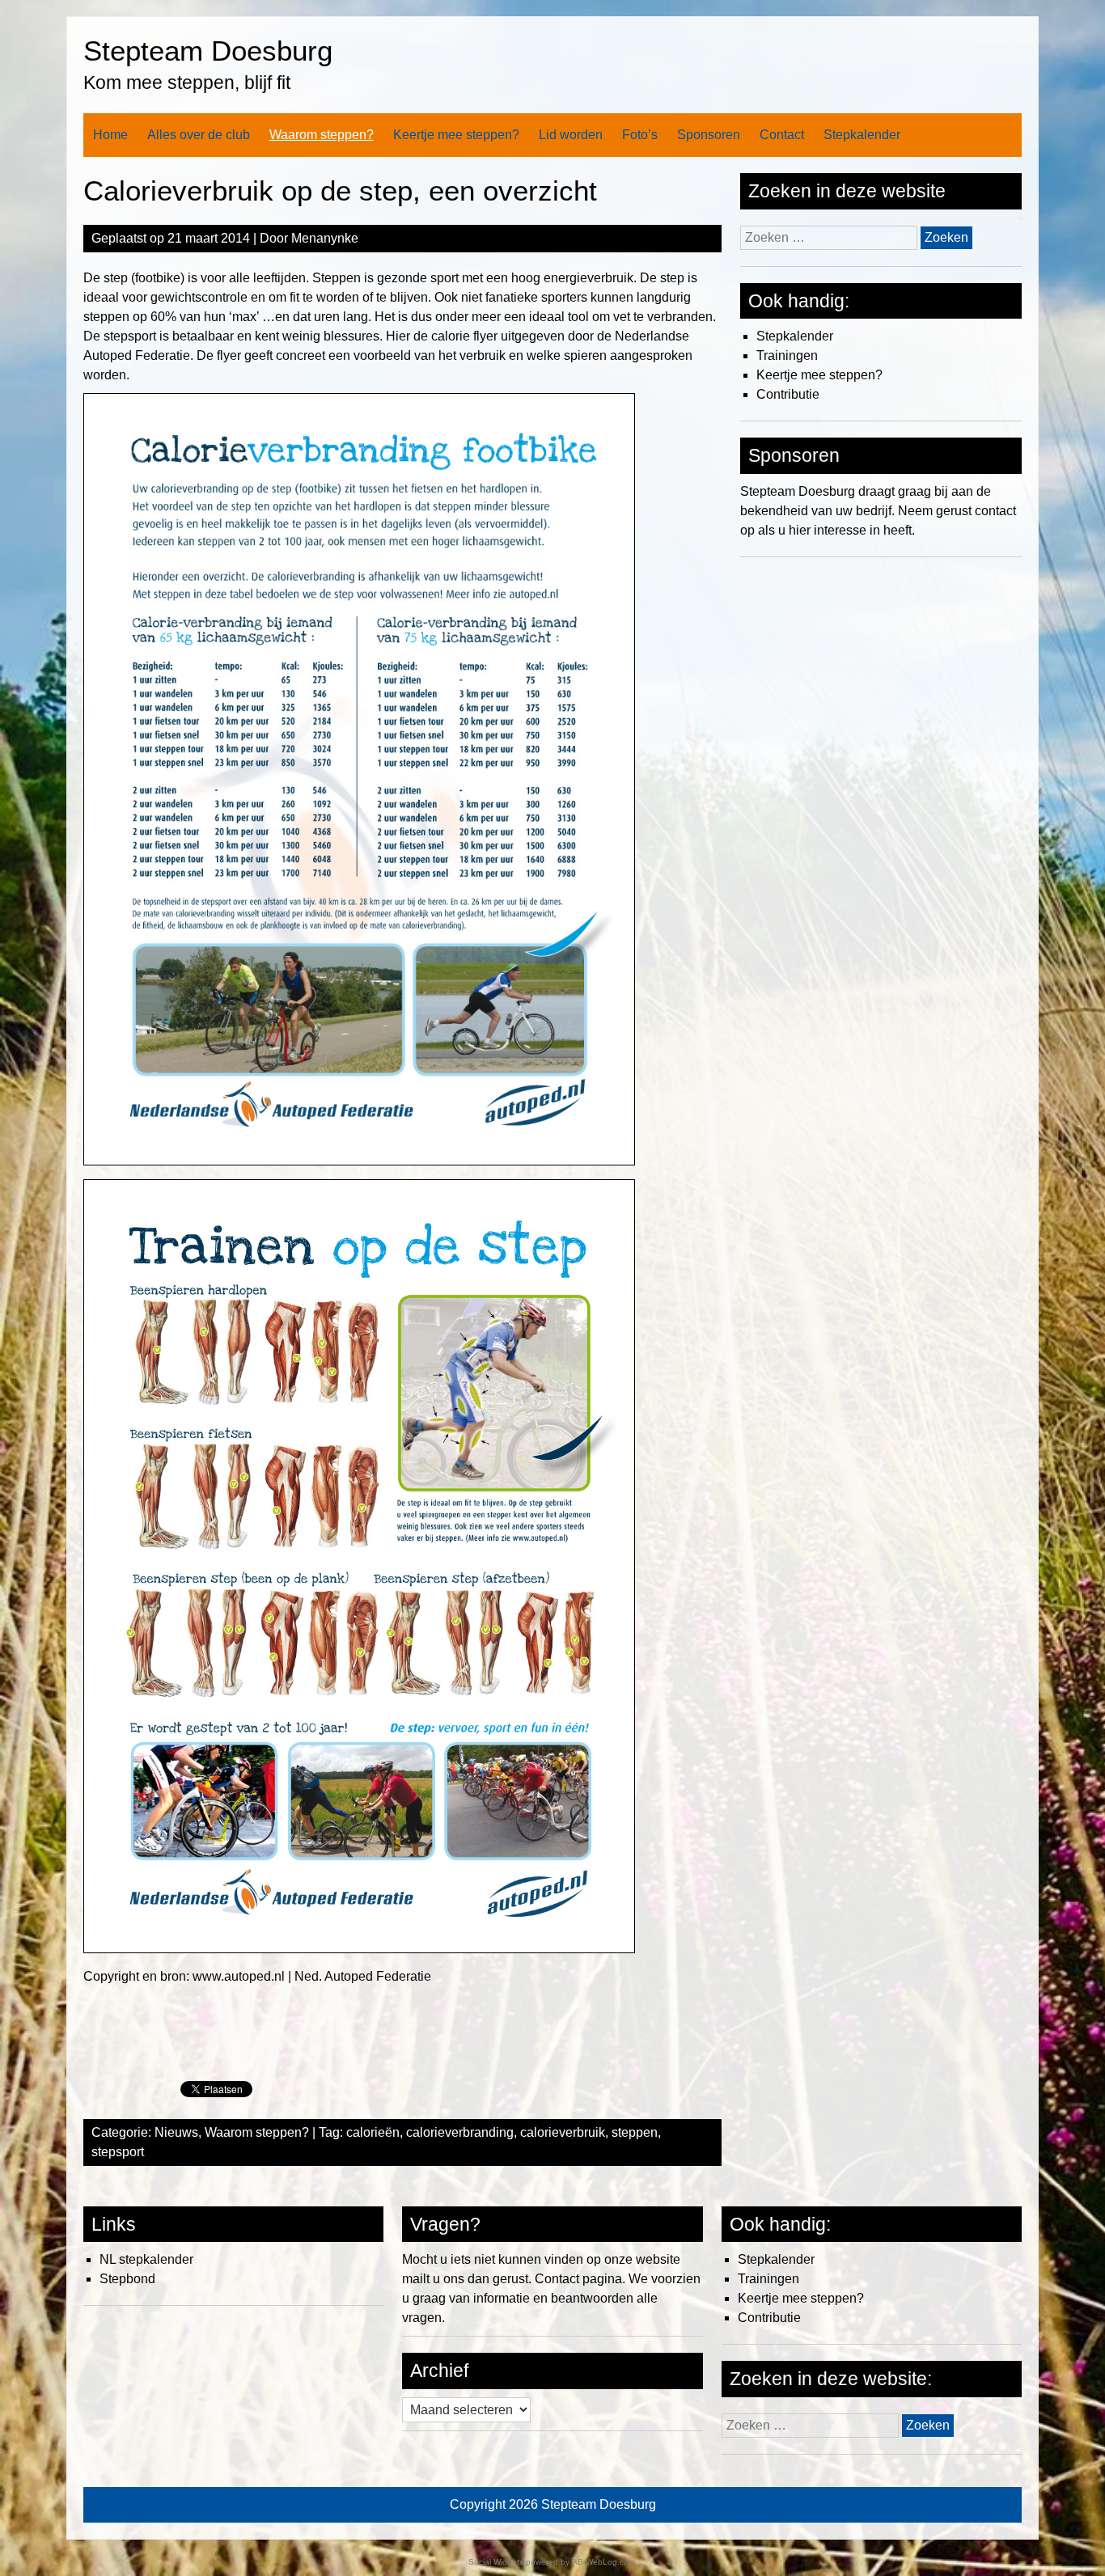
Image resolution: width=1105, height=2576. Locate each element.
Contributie (788, 394)
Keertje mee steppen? (456, 135)
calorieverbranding (460, 2132)
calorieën (373, 2132)
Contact (782, 135)
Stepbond (127, 2279)
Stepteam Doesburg (208, 51)
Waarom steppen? (322, 135)
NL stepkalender (146, 2259)
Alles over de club (199, 135)
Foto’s (640, 135)
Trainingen (787, 355)
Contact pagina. (580, 2279)
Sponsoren (709, 135)
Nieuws (176, 2132)
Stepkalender (862, 135)
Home (110, 135)
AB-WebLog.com (603, 2562)
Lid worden (571, 135)
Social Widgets (496, 2562)
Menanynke (325, 238)
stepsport (118, 2152)
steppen (635, 2132)
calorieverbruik (563, 2132)
